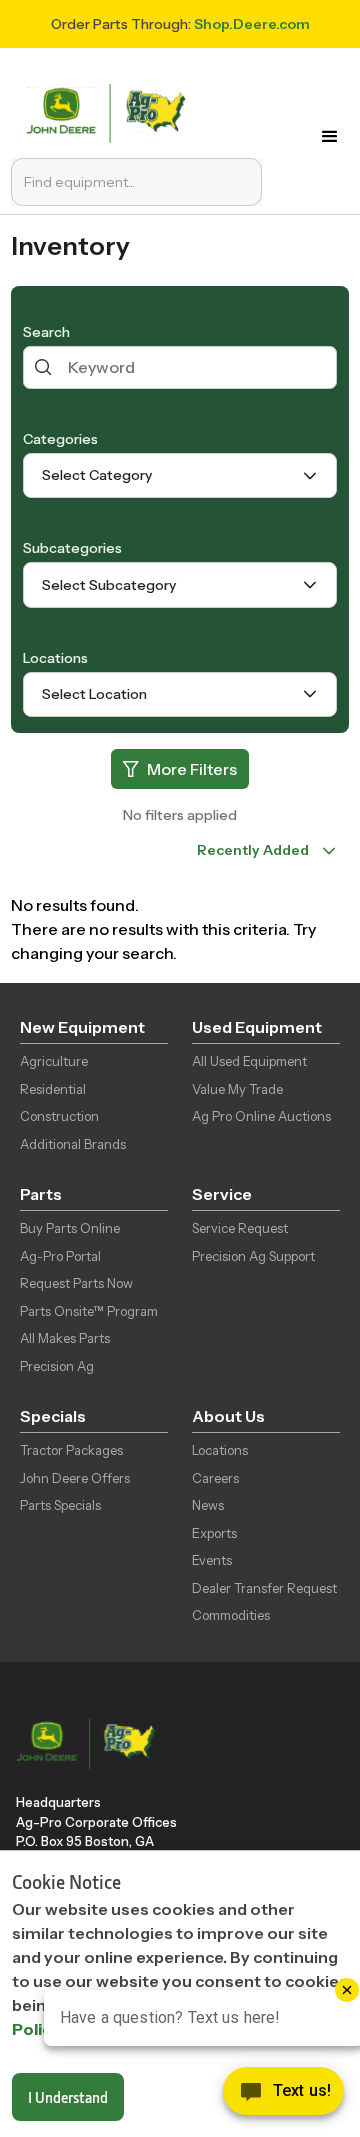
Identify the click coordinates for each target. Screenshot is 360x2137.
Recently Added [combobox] (253, 850)
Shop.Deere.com (252, 24)
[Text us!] (283, 2096)
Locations (55, 658)
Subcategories (72, 548)
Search (46, 332)
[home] (110, 111)
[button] (330, 137)
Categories (60, 439)
